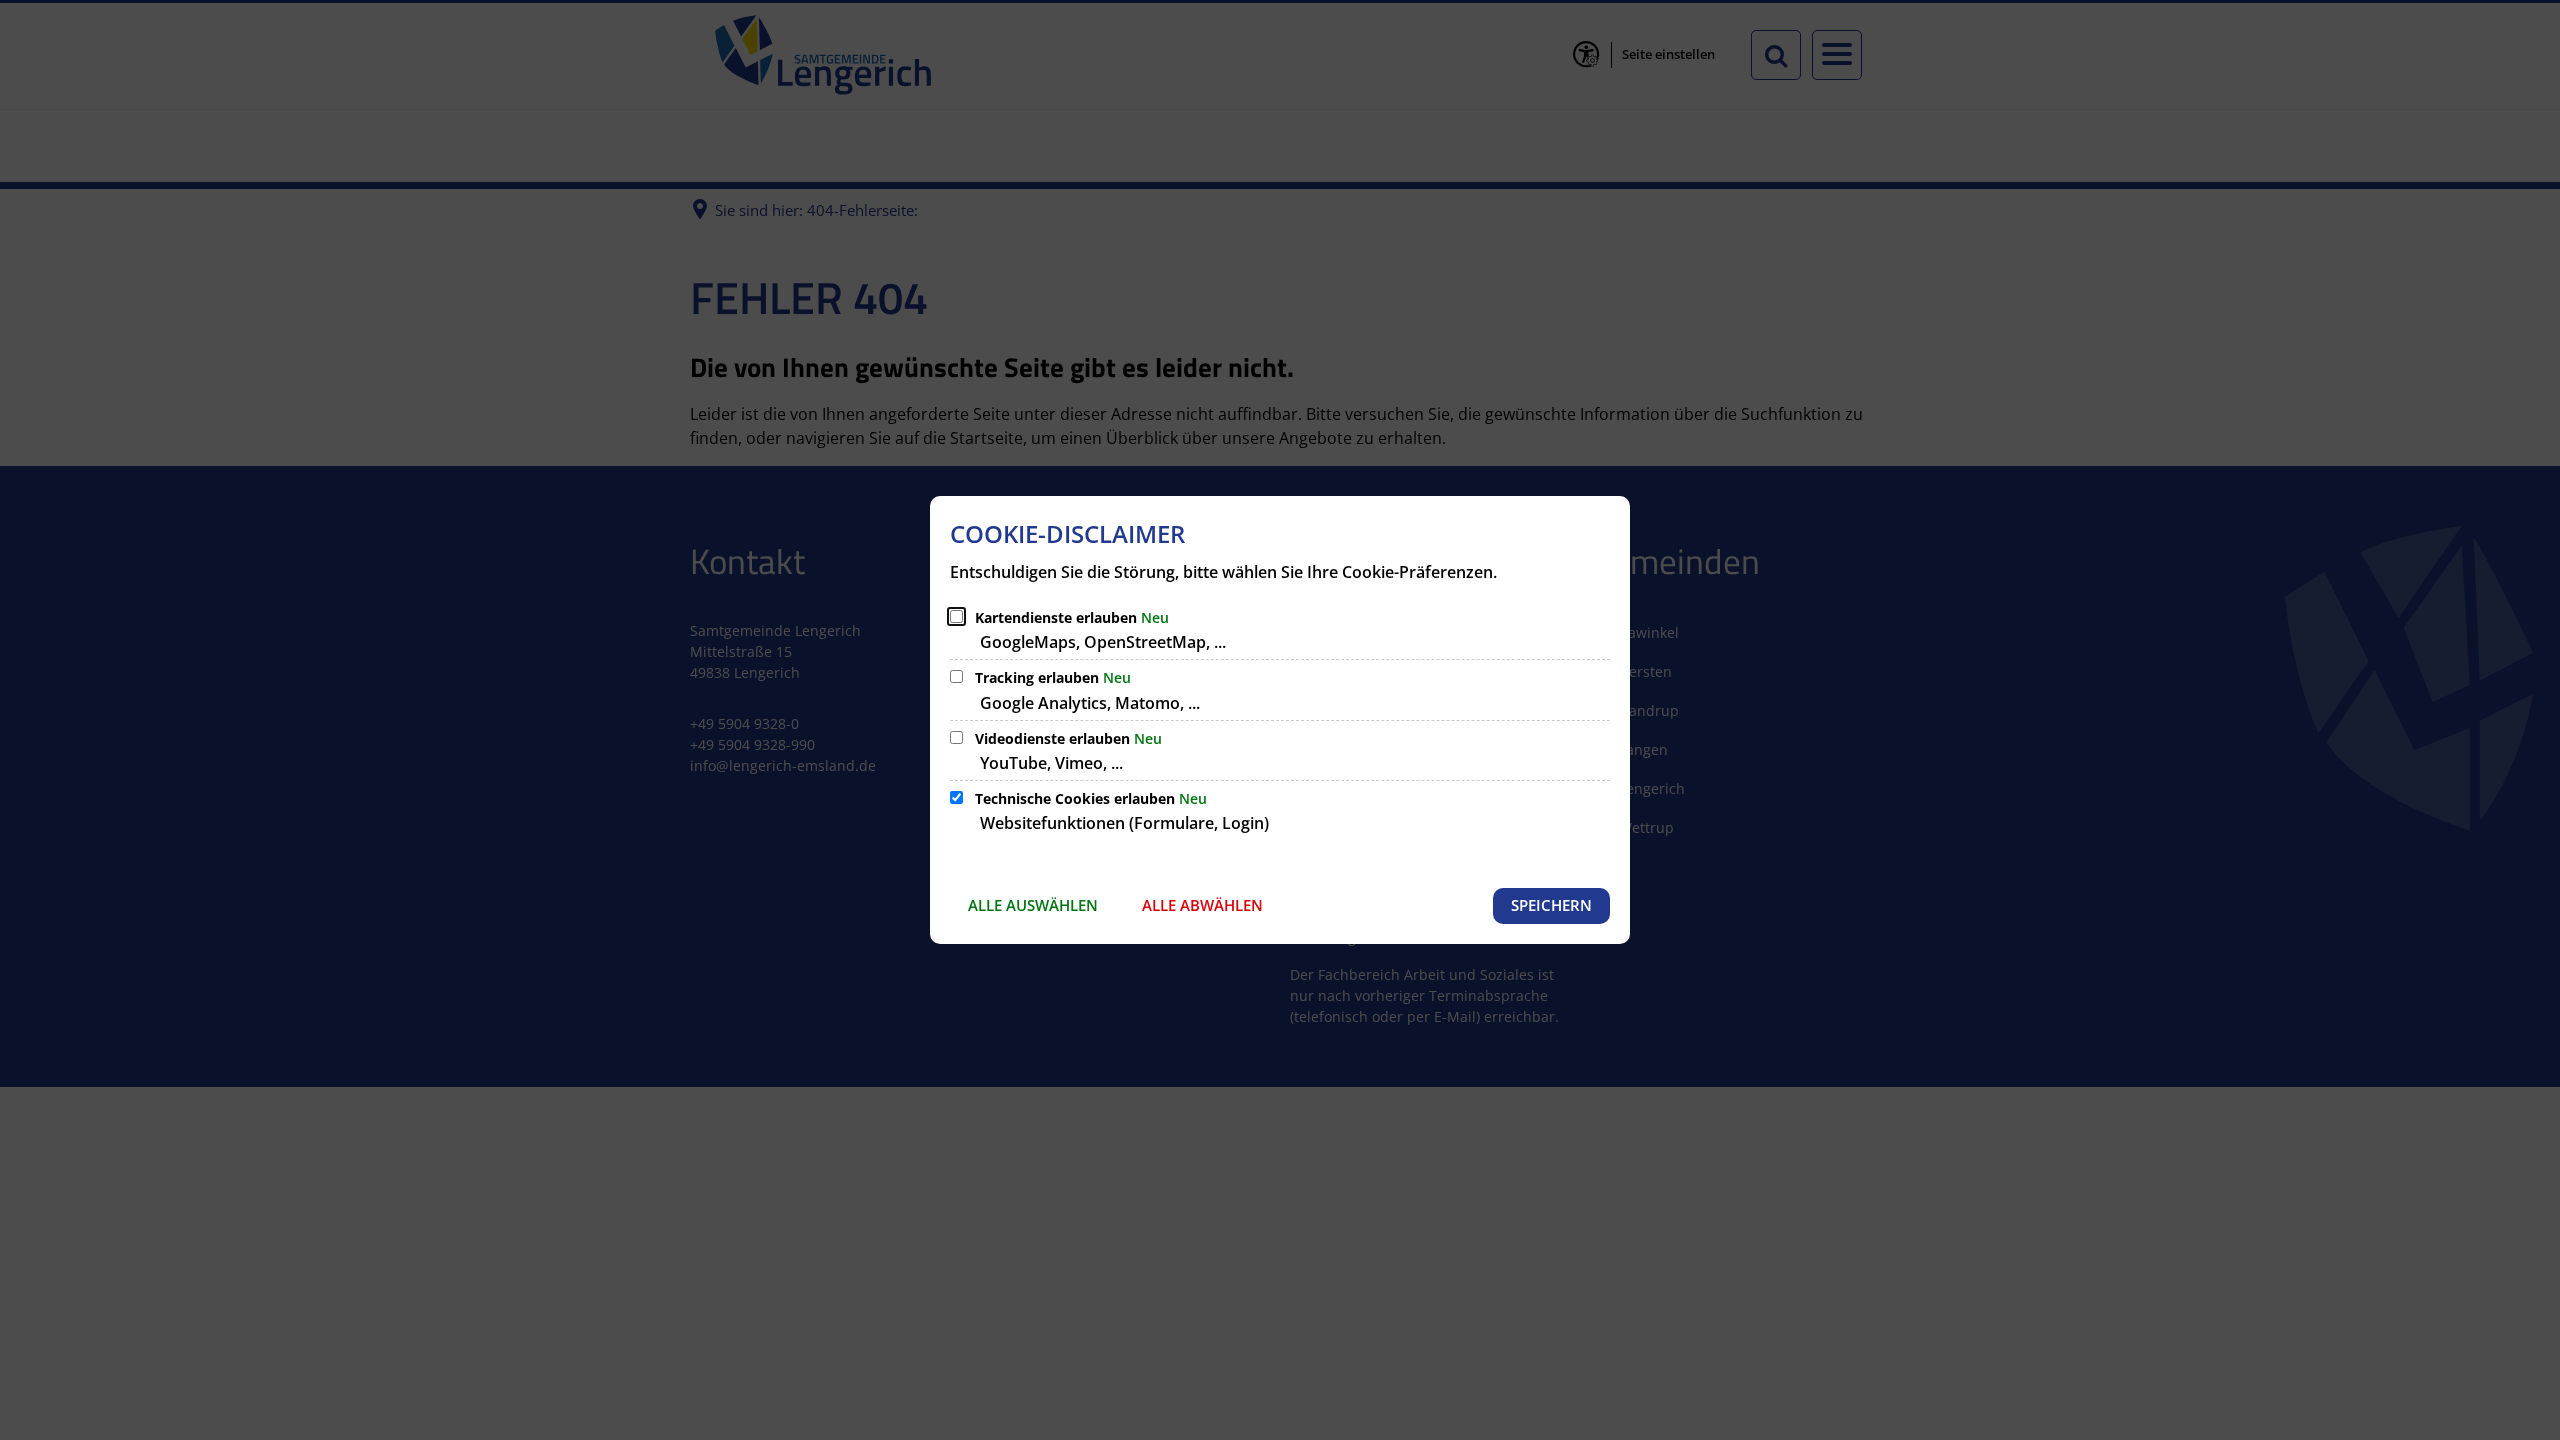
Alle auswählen (1033, 905)
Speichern (1551, 905)
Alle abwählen (1202, 905)
